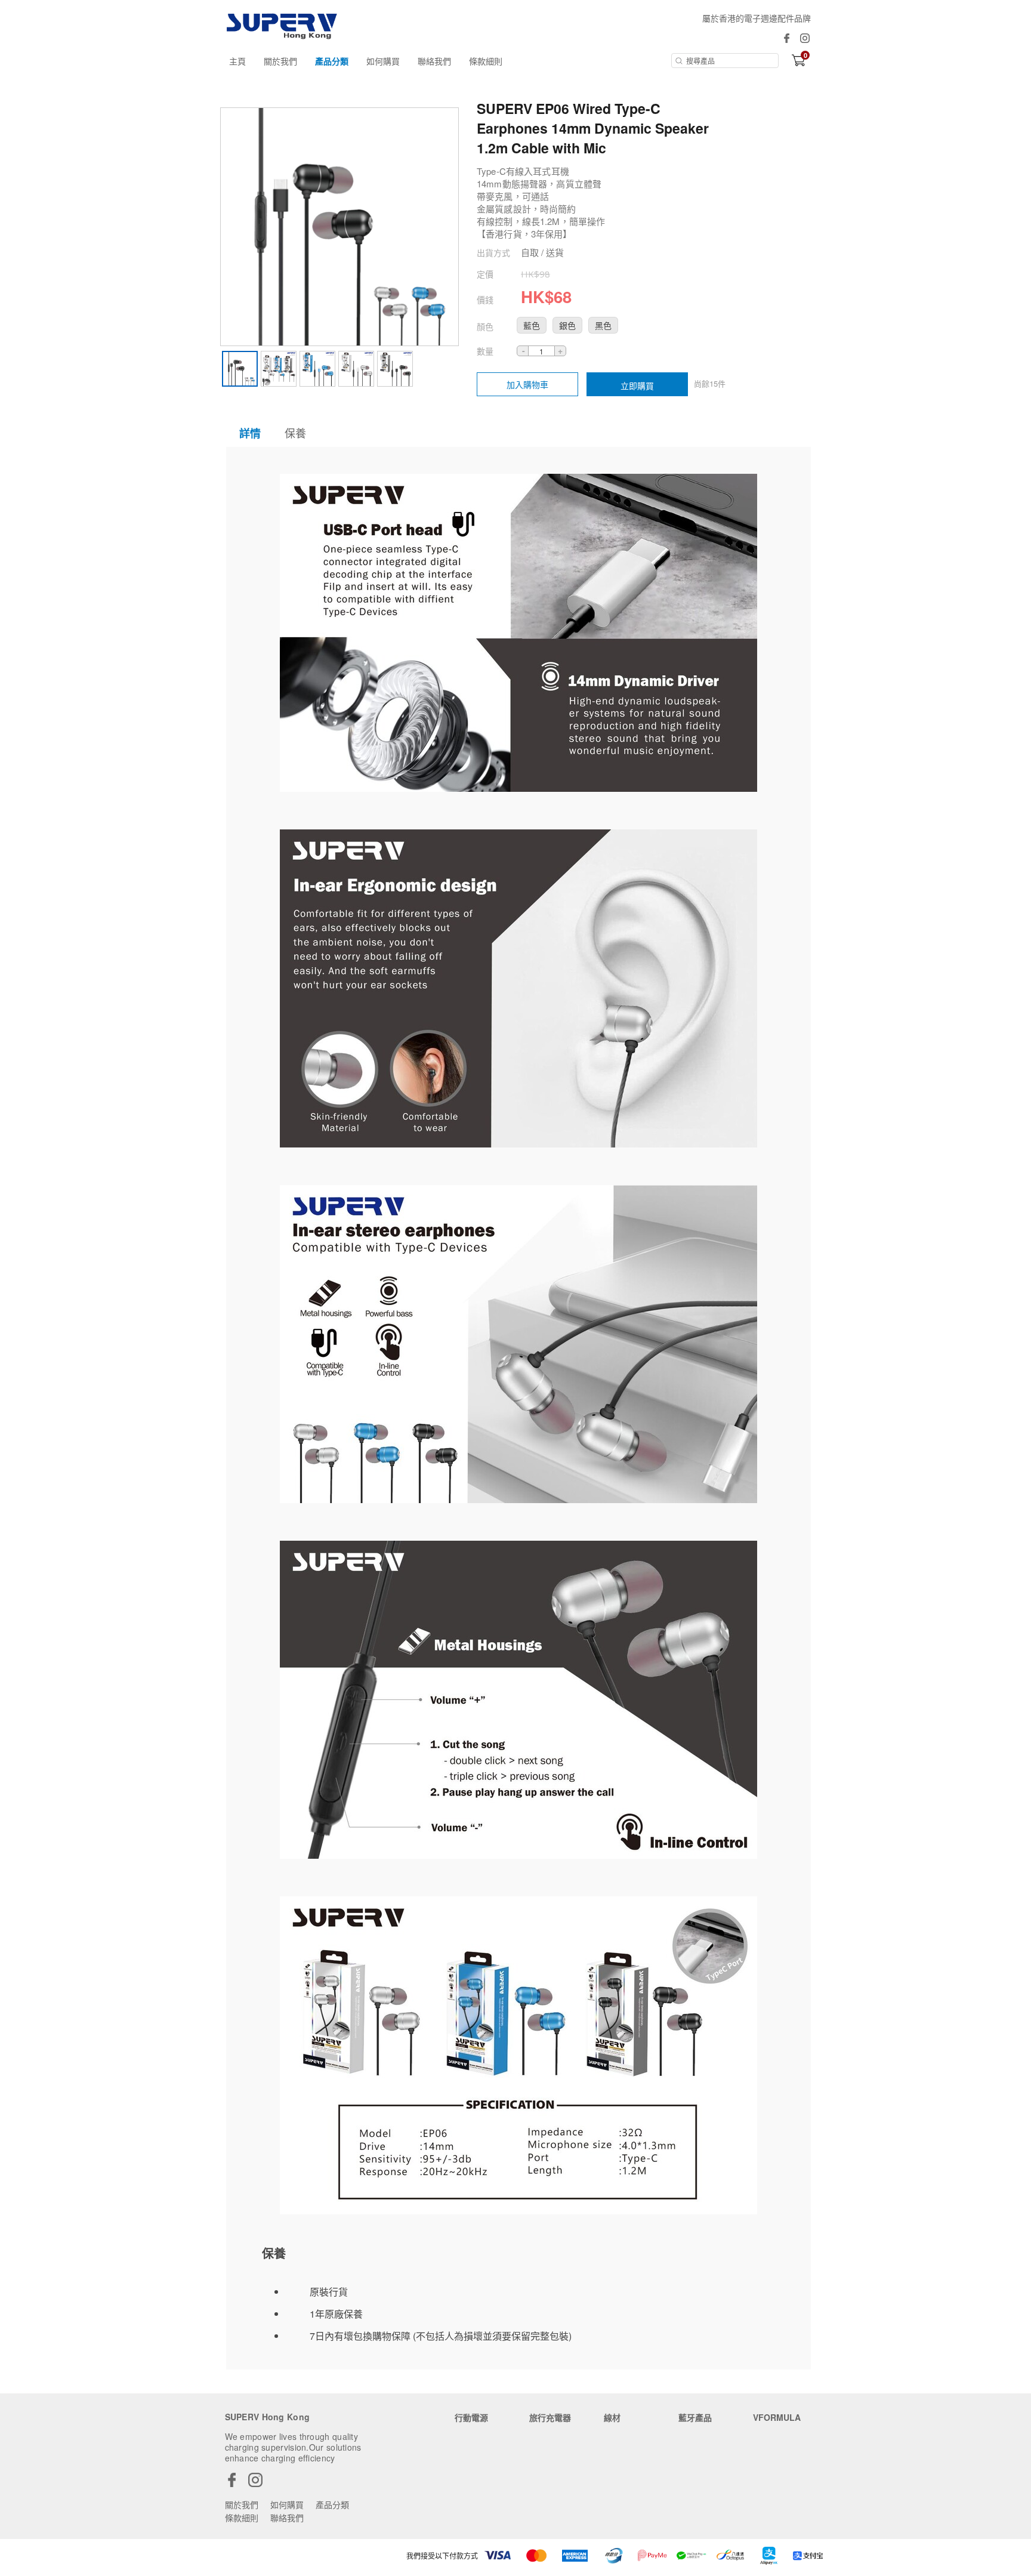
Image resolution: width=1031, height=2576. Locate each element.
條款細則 (486, 61)
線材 (612, 2417)
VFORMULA (777, 2417)
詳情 (250, 433)
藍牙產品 (695, 2417)
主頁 (237, 61)
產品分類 (332, 61)
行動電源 (471, 2417)
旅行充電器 (550, 2417)
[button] (532, 325)
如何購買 (383, 61)
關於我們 (280, 61)
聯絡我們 (434, 61)
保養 (295, 433)
